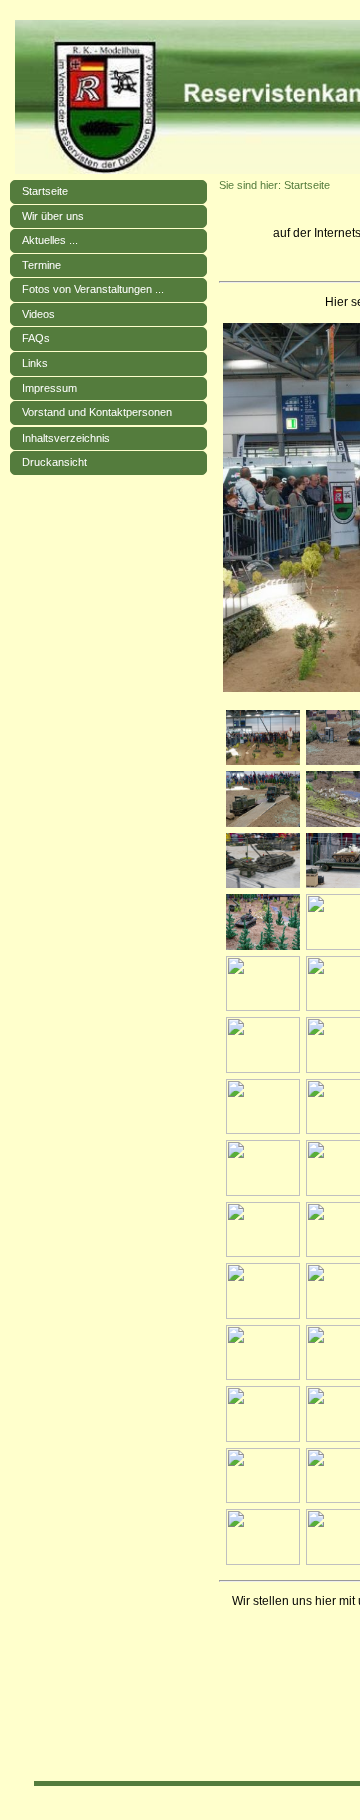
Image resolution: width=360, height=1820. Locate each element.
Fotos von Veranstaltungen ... (93, 289)
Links (35, 363)
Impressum (49, 388)
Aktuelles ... (50, 240)
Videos (38, 314)
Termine (41, 265)
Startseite (45, 191)
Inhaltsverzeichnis (66, 438)
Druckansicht (54, 462)
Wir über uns (53, 216)
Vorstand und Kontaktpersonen (97, 412)
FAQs (36, 338)
